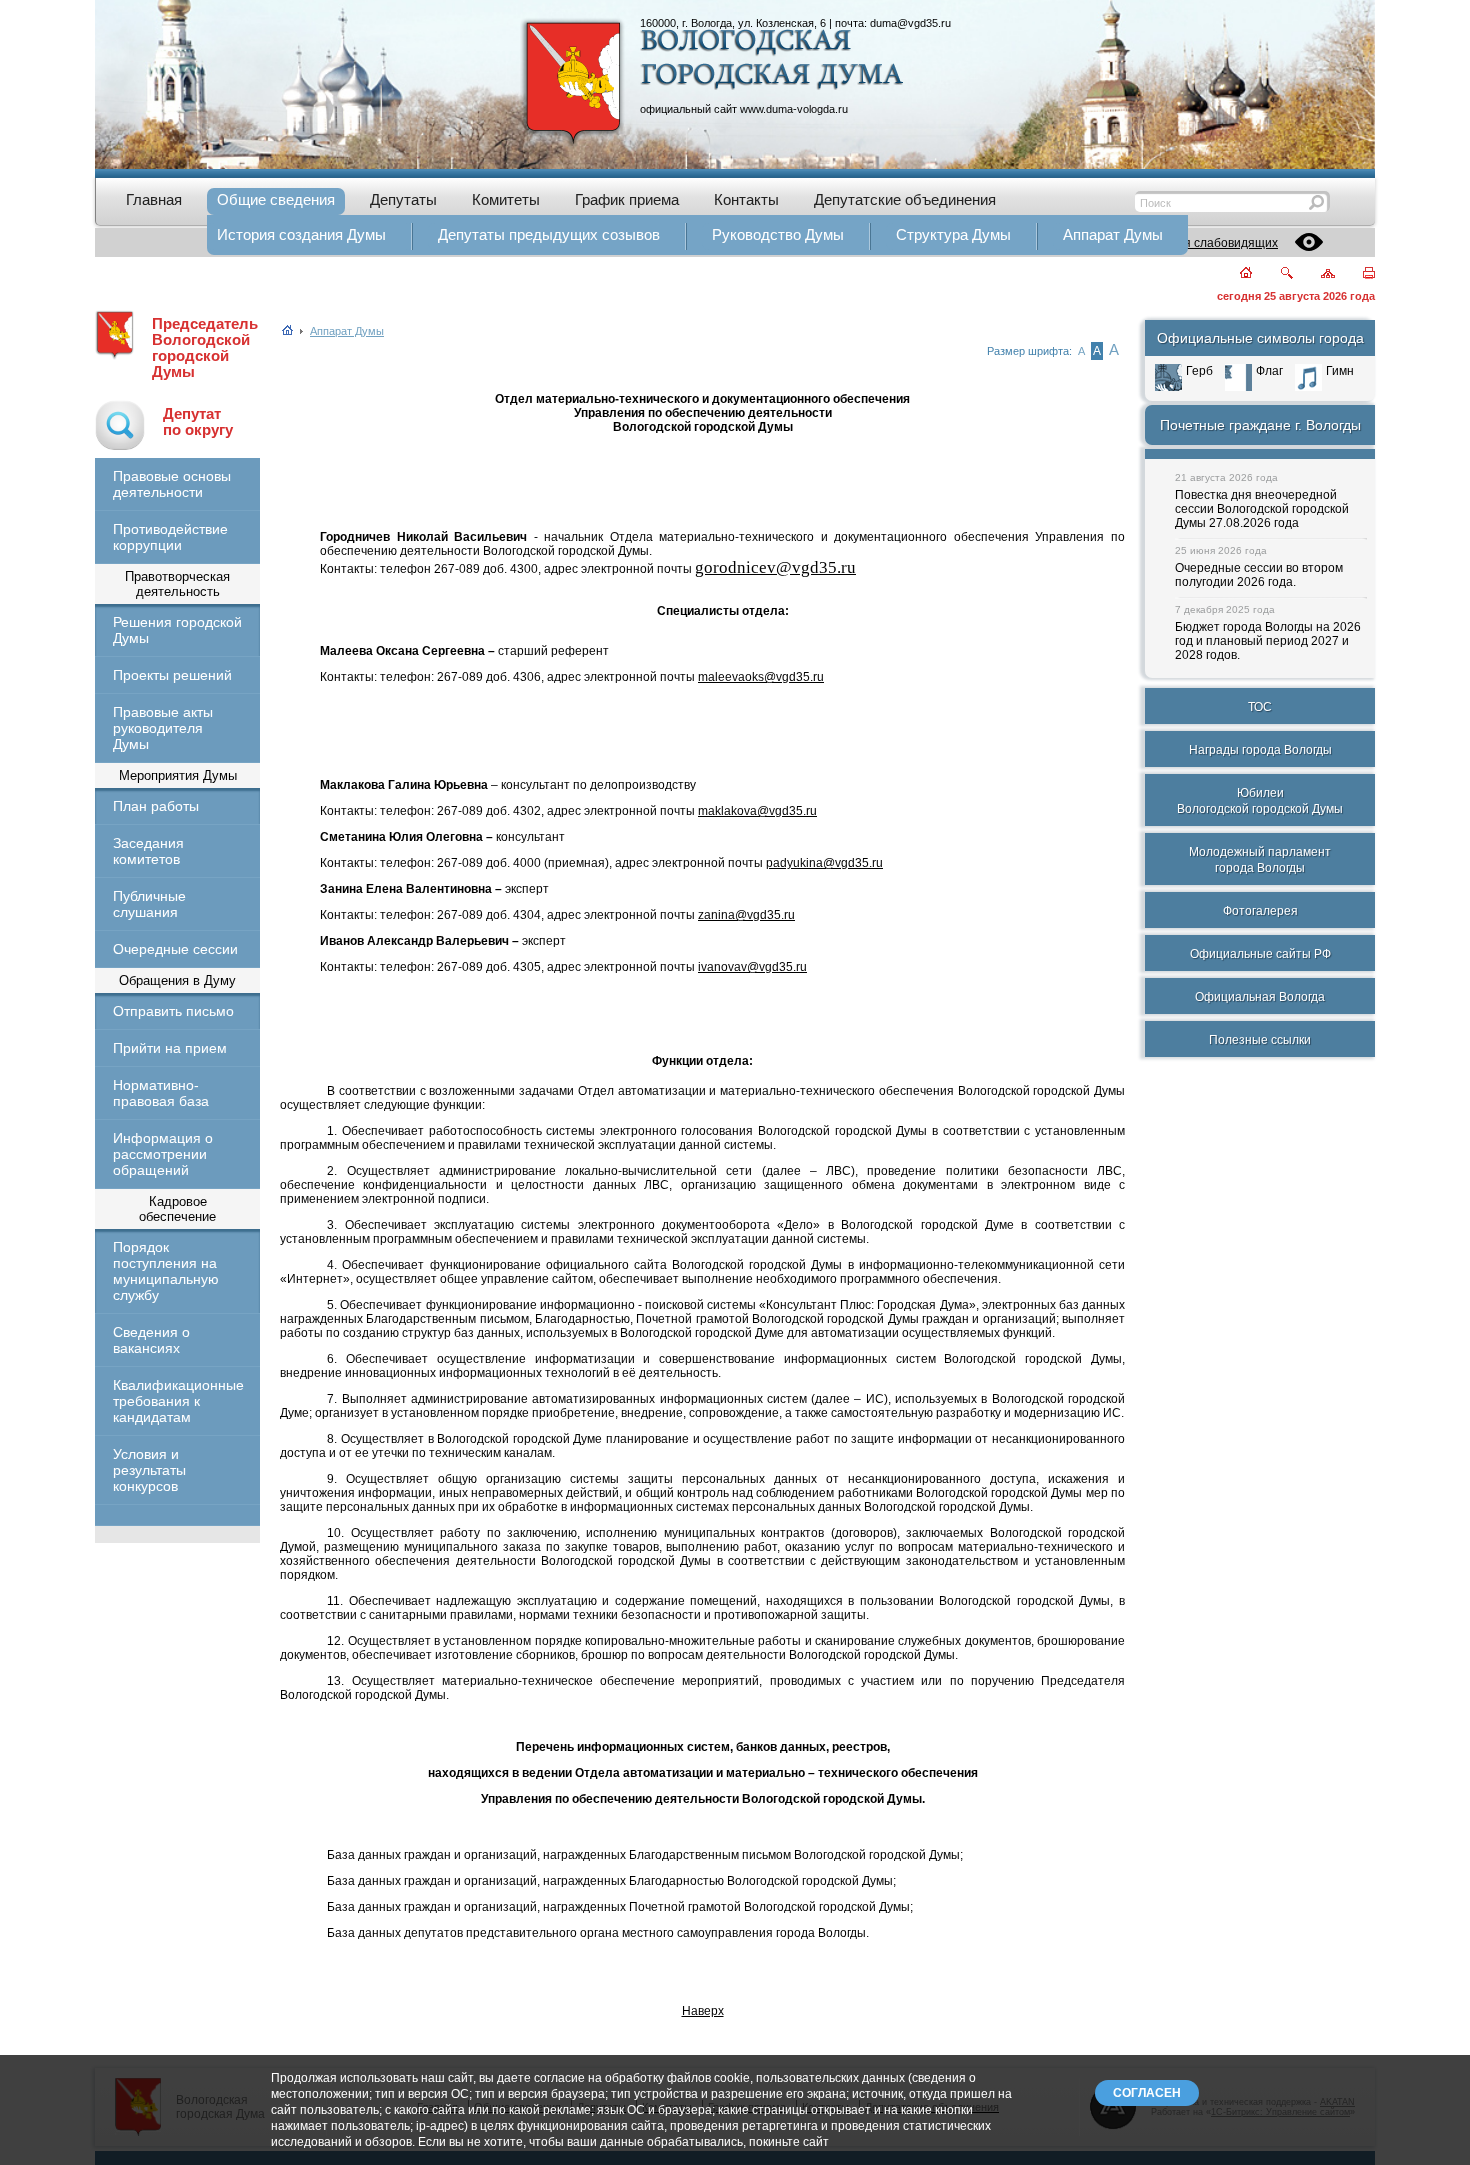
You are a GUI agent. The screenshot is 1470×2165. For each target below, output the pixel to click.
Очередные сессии (175, 949)
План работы (156, 806)
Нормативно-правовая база (161, 1093)
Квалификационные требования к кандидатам (177, 1401)
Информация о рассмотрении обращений (163, 1154)
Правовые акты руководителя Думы (163, 728)
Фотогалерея (1260, 911)
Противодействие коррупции (170, 537)
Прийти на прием (170, 1048)
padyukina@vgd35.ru (824, 863)
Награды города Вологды (1260, 750)
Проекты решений (172, 675)
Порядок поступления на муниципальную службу (166, 1271)
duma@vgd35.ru (910, 23)
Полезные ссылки (1260, 1040)
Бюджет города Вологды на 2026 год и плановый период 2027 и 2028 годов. (1268, 641)
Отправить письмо (173, 1011)
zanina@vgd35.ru (746, 915)
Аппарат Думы (347, 331)
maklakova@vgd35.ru (757, 811)
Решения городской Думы (177, 630)
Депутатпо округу (198, 422)
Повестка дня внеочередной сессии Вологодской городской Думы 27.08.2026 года (1262, 509)
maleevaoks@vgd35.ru (761, 677)
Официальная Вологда (1260, 997)
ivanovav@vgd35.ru (752, 967)
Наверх (703, 2011)
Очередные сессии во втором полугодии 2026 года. (1259, 575)
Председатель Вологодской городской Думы (205, 348)
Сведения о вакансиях (151, 1340)
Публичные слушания (149, 904)
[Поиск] (1274, 274)
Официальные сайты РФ (1260, 954)
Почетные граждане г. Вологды (1260, 425)
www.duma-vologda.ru (794, 109)
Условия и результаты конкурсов (149, 1470)
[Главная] (1234, 274)
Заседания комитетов (148, 851)
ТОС (1260, 707)
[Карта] (1316, 274)
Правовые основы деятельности (172, 484)
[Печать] (1357, 274)
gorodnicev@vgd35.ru (775, 567)
